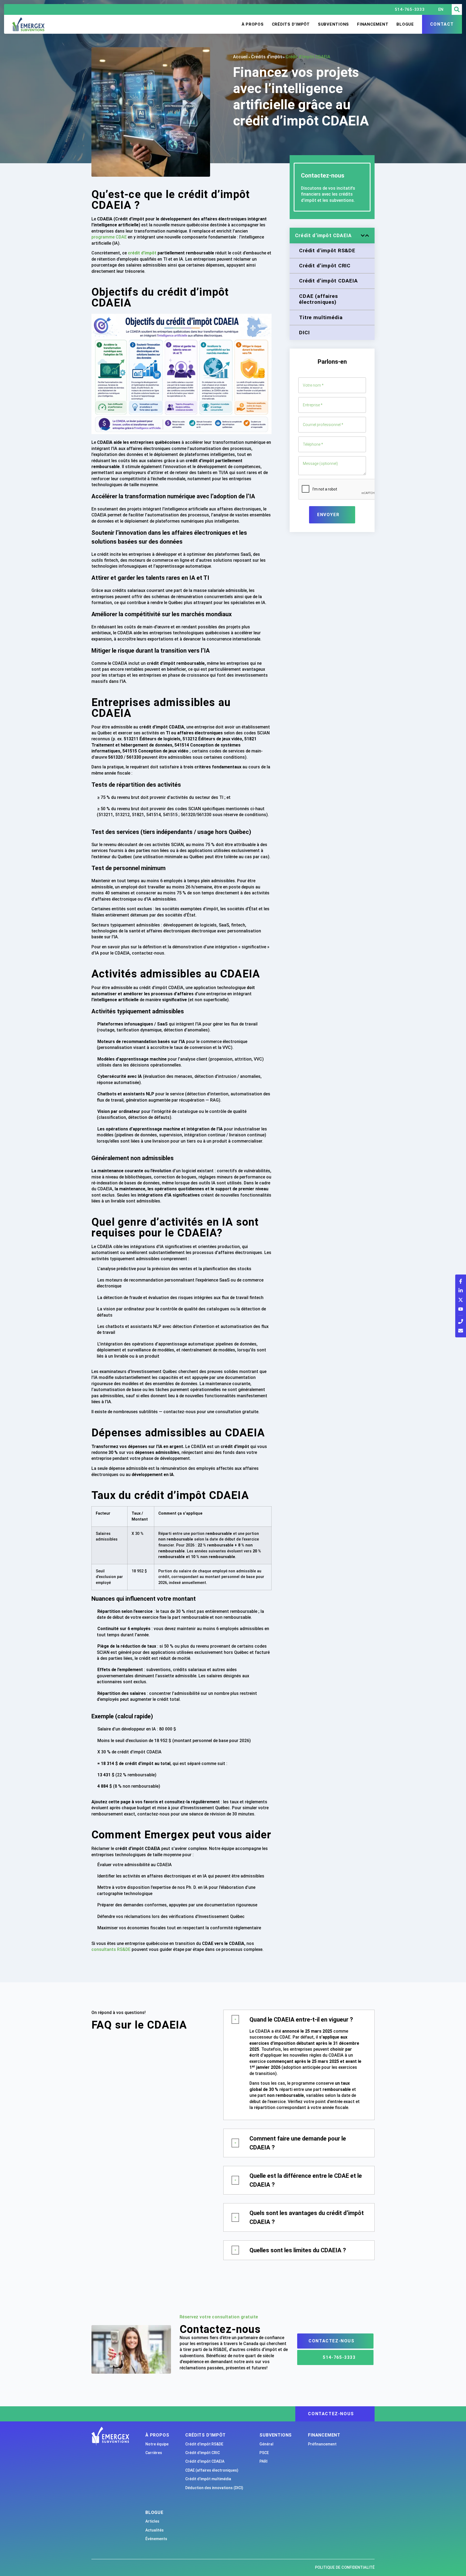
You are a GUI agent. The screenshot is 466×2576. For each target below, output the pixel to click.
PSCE (264, 2453)
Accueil (240, 57)
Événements (156, 2539)
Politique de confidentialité (345, 2568)
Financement (373, 24)
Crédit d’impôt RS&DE (204, 2444)
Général (266, 2444)
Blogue (405, 24)
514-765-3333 (410, 9)
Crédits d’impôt (291, 24)
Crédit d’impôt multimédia (208, 2479)
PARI (263, 2461)
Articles (152, 2521)
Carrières (154, 2453)
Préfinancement (322, 2444)
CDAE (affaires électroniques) (212, 2470)
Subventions (333, 24)
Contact (442, 24)
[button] (457, 9)
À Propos (253, 24)
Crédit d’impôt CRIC (203, 2453)
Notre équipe (157, 2444)
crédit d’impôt (142, 253)
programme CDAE (109, 237)
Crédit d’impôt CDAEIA (205, 2461)
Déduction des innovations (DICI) (214, 2488)
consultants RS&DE (111, 1949)
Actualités (155, 2530)
